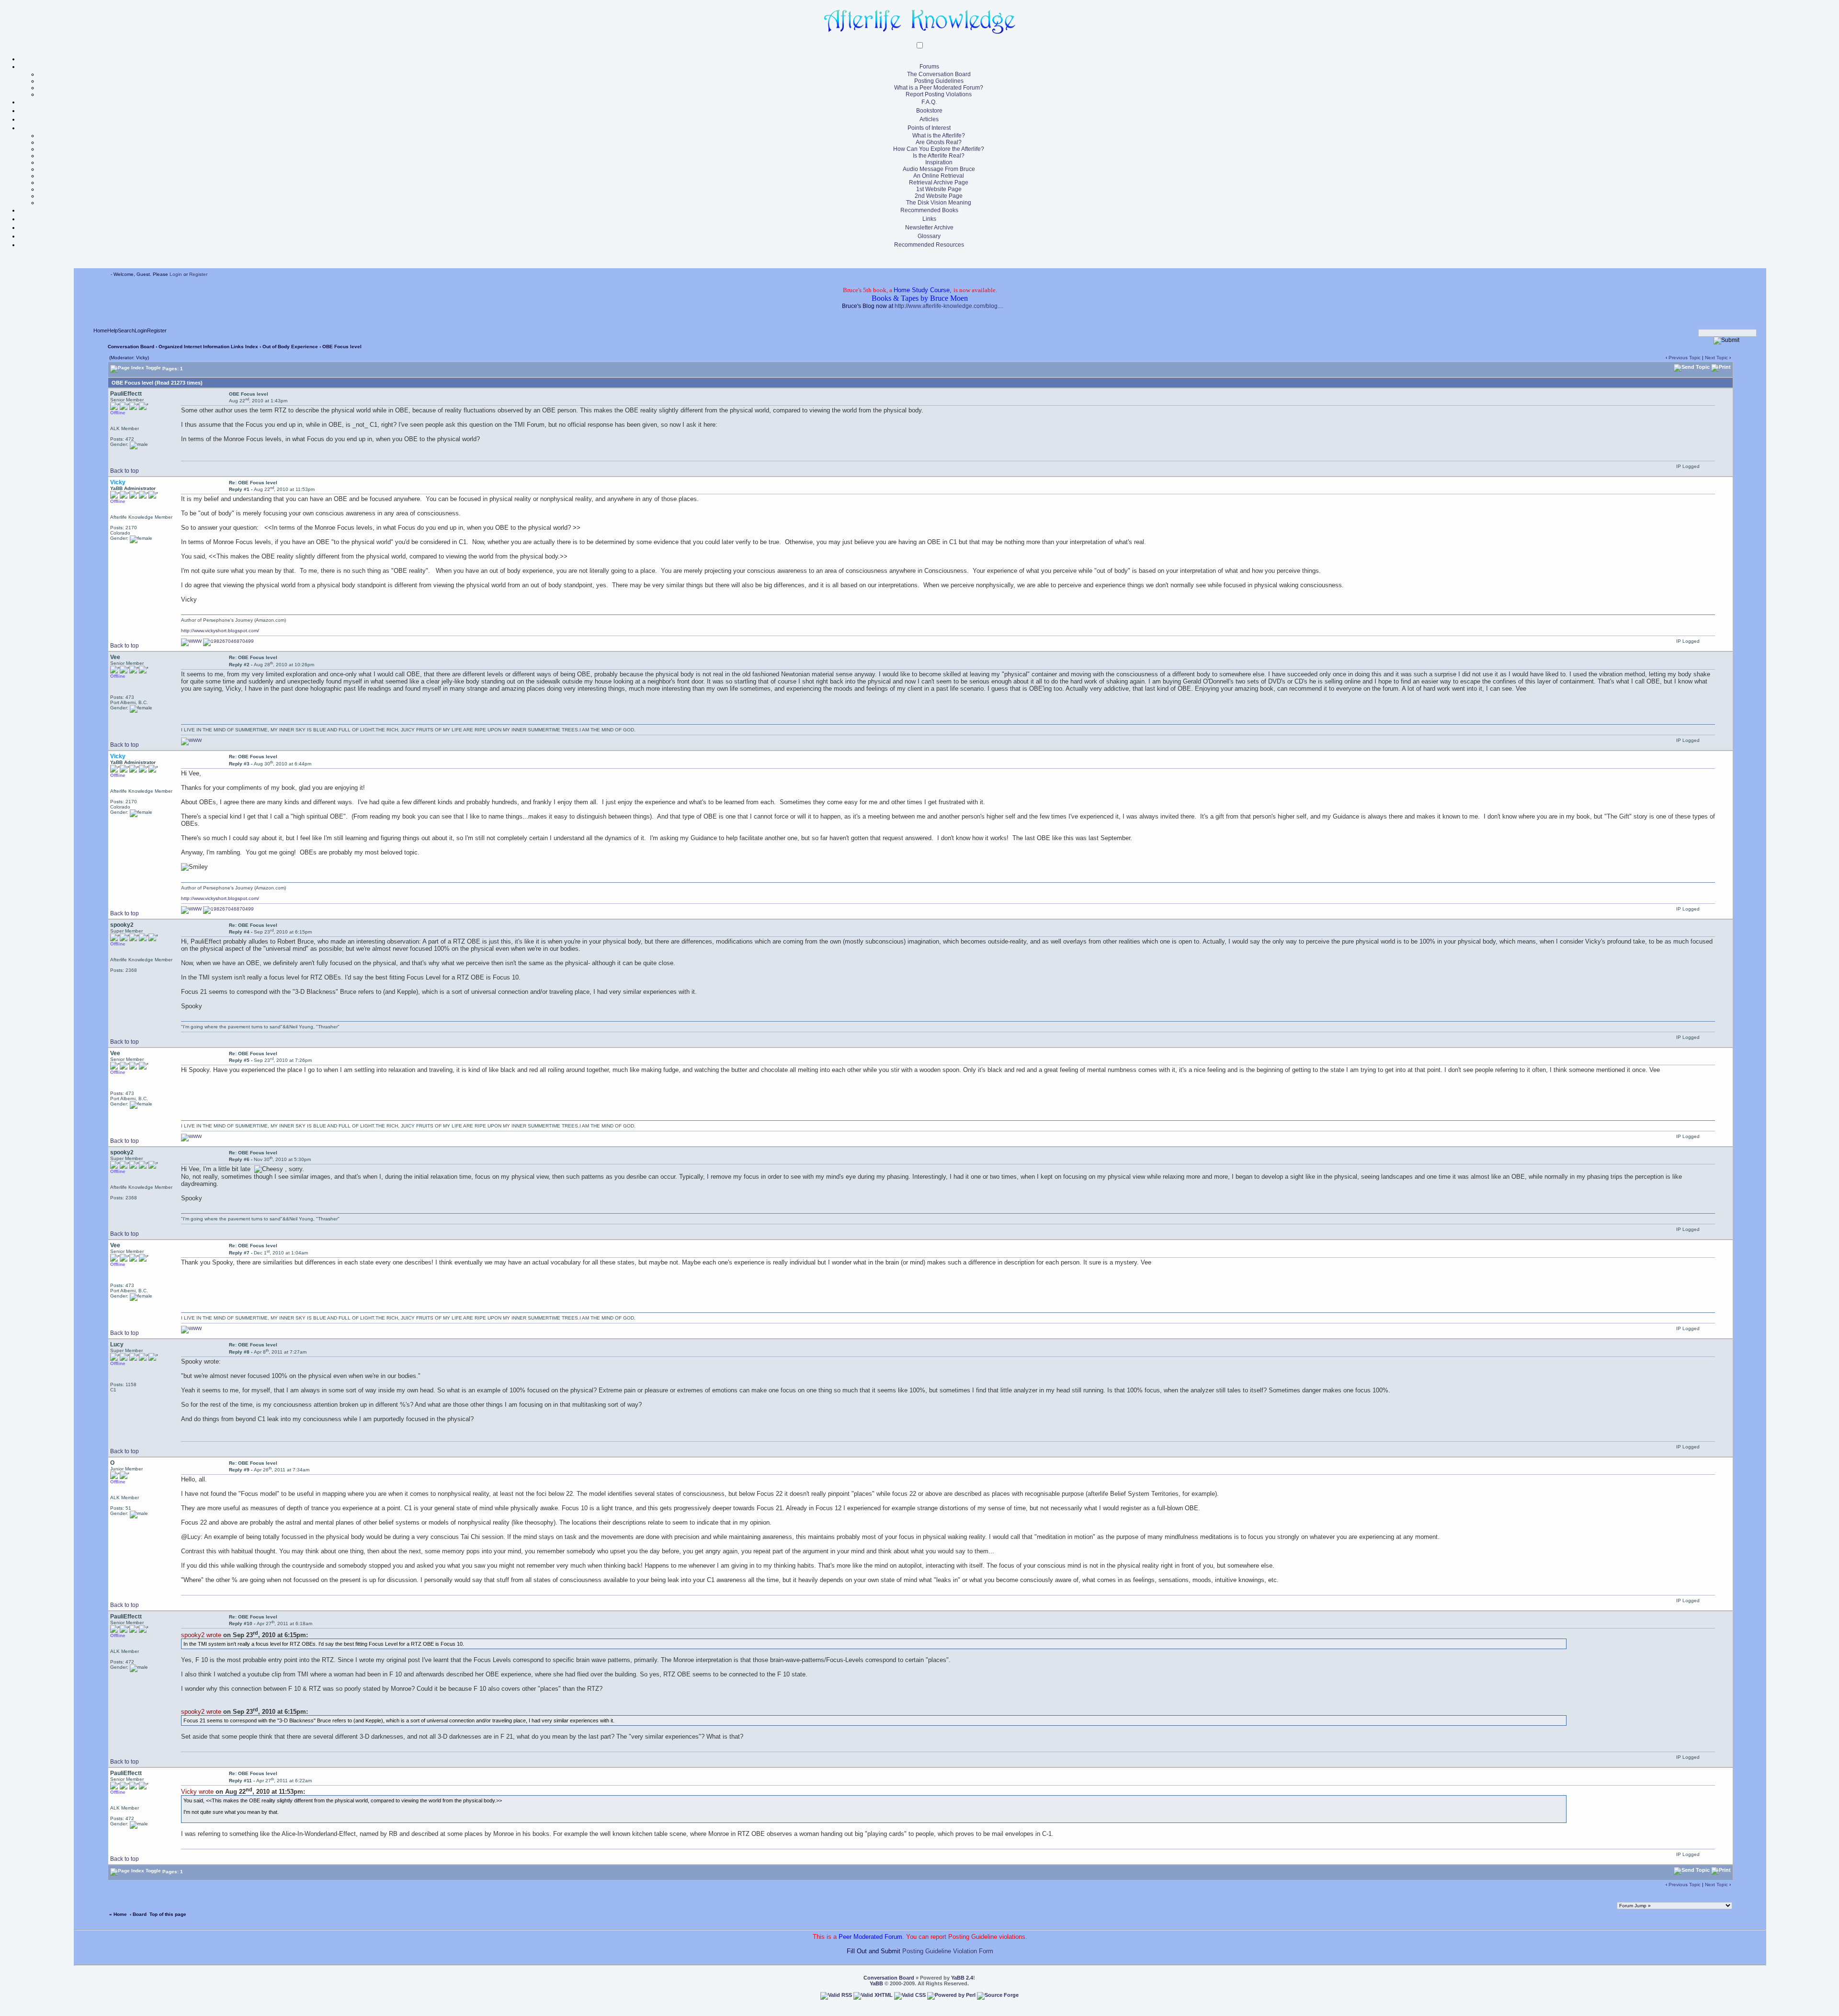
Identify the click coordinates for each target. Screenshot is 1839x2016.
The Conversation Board (939, 74)
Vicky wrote (197, 1792)
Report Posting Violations (939, 94)
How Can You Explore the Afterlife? (939, 149)
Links (929, 219)
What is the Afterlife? (939, 136)
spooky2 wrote (201, 1635)
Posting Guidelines (939, 81)
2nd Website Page (939, 196)
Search (126, 330)
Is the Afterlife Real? (939, 156)
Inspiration (939, 162)
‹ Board (138, 1914)
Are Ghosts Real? (939, 142)
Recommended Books (929, 210)
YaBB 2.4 (962, 1978)
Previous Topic (1685, 358)
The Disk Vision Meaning (939, 203)
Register (198, 274)
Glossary (929, 236)
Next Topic (1716, 358)
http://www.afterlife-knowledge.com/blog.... (949, 306)
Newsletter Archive (929, 228)
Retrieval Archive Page (939, 182)
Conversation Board (131, 347)
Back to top (125, 471)
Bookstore (929, 111)
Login (176, 274)
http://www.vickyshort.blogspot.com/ (220, 631)
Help (113, 330)
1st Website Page (939, 189)
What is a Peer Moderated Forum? (939, 88)
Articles (929, 119)
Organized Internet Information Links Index (208, 347)
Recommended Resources (929, 245)
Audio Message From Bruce (939, 169)
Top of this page (168, 1914)
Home (100, 330)
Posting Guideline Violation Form (948, 1951)
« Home (118, 1914)
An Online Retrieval (939, 176)
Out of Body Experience (290, 347)
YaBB (876, 1983)
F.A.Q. (929, 102)
